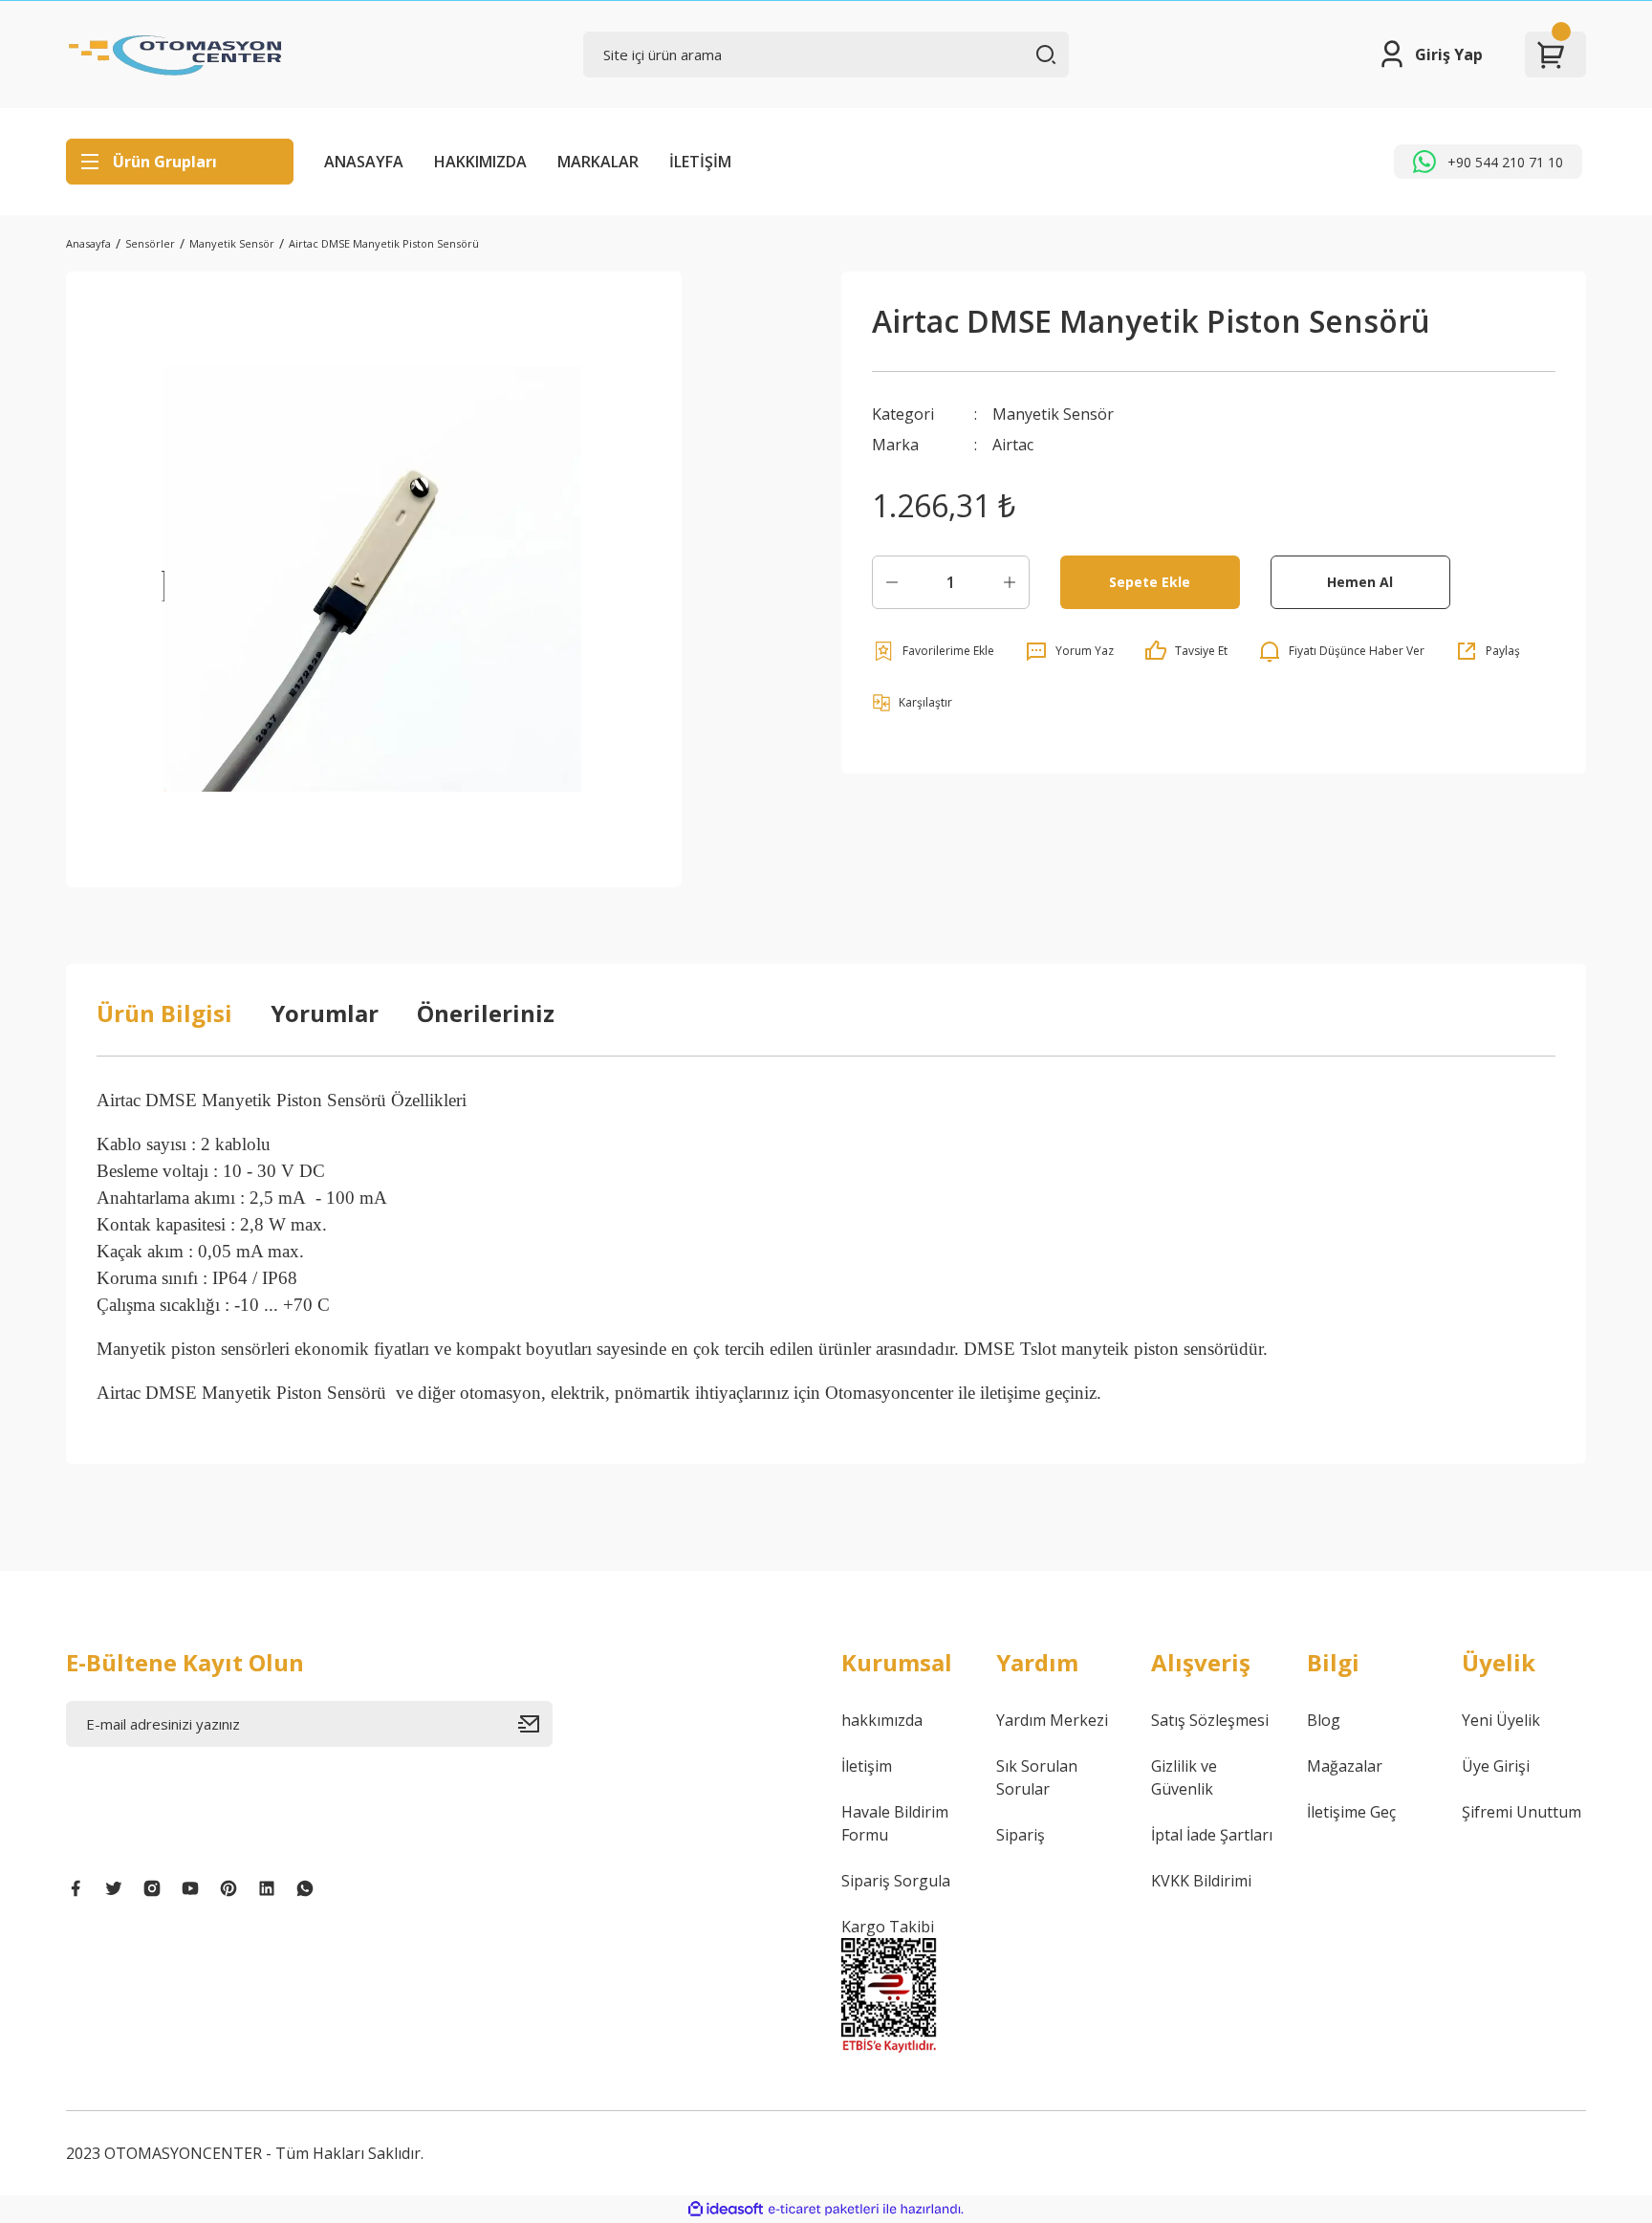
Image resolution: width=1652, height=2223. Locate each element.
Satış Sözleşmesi (1210, 1720)
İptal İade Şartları (1212, 1835)
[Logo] (176, 54)
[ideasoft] (726, 2209)
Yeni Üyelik (1501, 1720)
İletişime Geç (1351, 1812)
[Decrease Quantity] (892, 582)
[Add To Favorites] (933, 651)
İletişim (867, 1766)
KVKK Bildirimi (1201, 1881)
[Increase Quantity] (1010, 582)
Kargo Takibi (888, 1927)
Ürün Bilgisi (164, 1013)
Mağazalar (1345, 1766)
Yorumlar (325, 1013)
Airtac (1013, 445)
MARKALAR (598, 162)
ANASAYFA (364, 162)
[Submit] (535, 1724)
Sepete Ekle (1150, 582)
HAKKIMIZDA (480, 162)
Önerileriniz (486, 1013)
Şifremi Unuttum (1522, 1812)
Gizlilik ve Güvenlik (1184, 1777)
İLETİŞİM (700, 162)
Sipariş (1021, 1835)
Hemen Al (1360, 582)
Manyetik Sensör (1053, 414)
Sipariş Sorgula (896, 1881)
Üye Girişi (1496, 1766)
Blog (1324, 1720)
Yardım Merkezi (1052, 1720)
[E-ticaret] (824, 2210)
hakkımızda (882, 1720)
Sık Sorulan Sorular (1037, 1777)
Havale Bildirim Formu (895, 1823)
